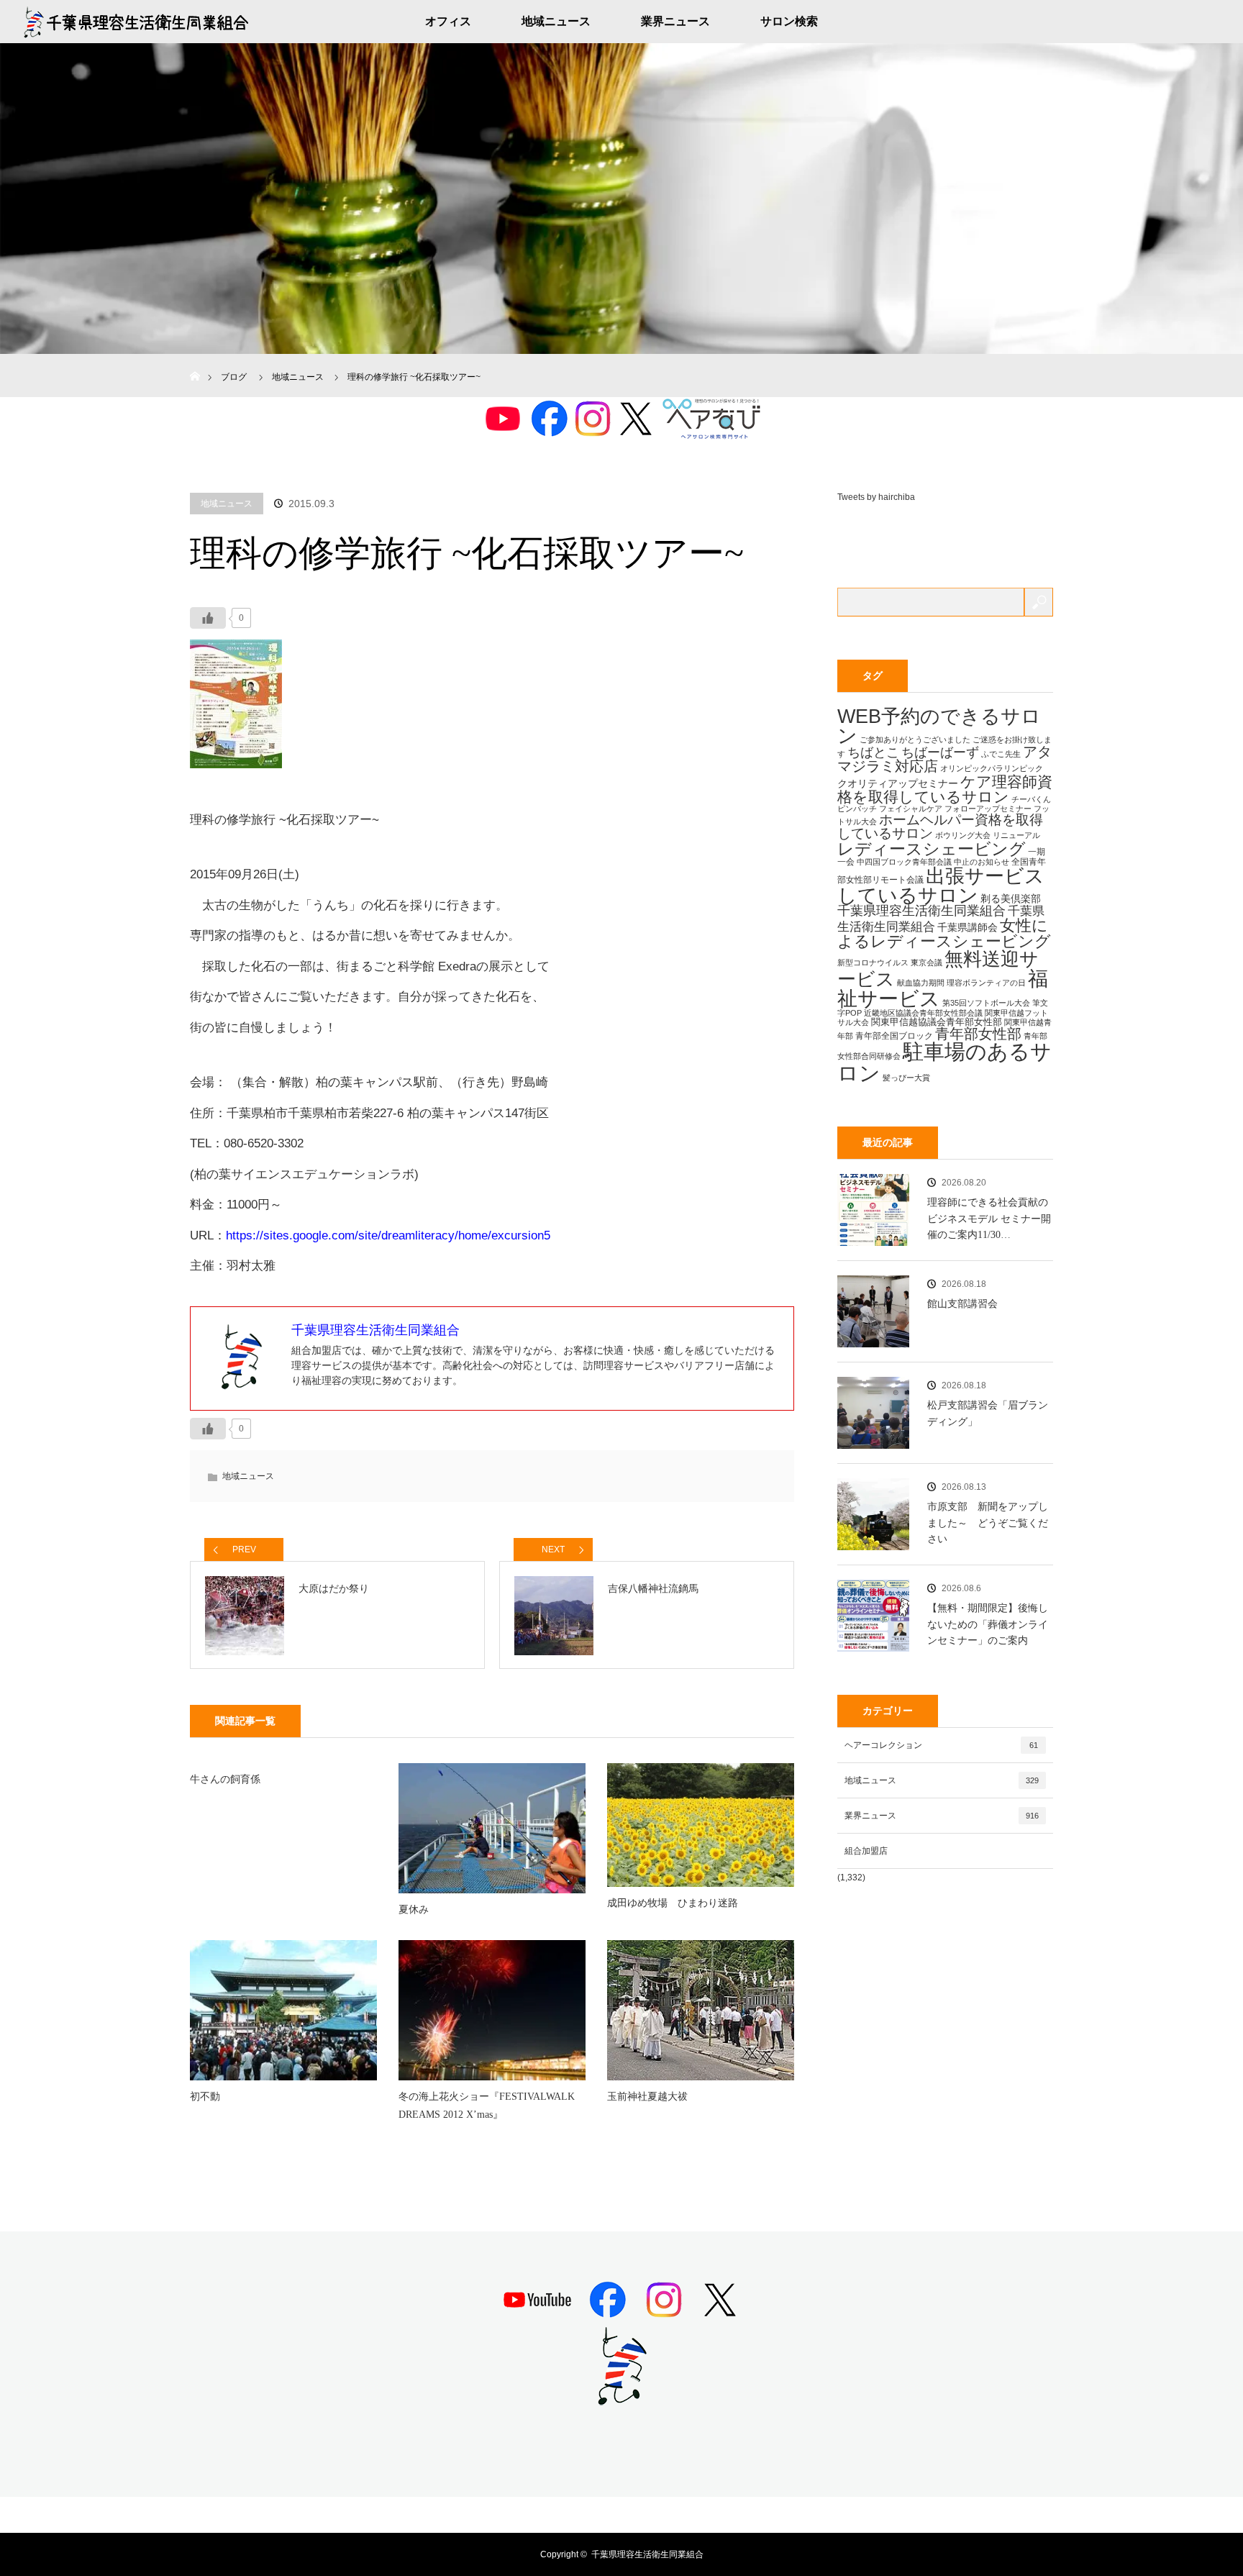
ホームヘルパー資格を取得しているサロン (940, 827)
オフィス (448, 21)
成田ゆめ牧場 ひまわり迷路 (673, 1903)
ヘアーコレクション (941, 1745)
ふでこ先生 (1001, 754)
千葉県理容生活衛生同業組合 (921, 911)
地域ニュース (556, 21)
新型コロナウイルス (873, 962)
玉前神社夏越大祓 (647, 2097)
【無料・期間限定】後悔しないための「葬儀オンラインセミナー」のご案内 (988, 1624)
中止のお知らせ (982, 862)
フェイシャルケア (911, 809)
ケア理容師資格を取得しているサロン (945, 789)
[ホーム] (195, 359)
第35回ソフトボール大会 (986, 1003)
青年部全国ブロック (894, 1036)
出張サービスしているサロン (941, 886)
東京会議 (926, 962)
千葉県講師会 (967, 927)
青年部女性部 (978, 1034)
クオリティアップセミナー (898, 783)
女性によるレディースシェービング (944, 933)
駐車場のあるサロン (944, 1062)
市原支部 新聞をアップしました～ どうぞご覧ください (988, 1523)
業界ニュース (675, 21)
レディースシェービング (932, 849)
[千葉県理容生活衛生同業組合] (621, 2400)
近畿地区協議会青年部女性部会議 (923, 1013)
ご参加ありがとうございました (915, 739)
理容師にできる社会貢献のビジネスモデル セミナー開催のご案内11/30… (989, 1219)
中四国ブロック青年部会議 (904, 862)
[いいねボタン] (208, 618)
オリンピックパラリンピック (992, 768)
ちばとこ (873, 752)
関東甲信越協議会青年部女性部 (937, 1022)
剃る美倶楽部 (1011, 898)
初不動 (205, 2097)
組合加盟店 (866, 1851)
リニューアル (1016, 835)
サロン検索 (789, 21)
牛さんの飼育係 (225, 1779)
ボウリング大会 (963, 835)
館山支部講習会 (962, 1304)
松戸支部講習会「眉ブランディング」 (988, 1413)
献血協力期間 (921, 983)
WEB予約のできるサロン (939, 726)
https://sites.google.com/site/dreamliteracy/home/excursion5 (388, 1235)
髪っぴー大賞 (906, 1078)
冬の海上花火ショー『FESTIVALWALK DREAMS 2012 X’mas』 (487, 2106)
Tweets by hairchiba (876, 497)
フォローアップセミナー (988, 809)
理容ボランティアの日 (986, 983)
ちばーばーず (940, 752)
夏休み (414, 1910)
